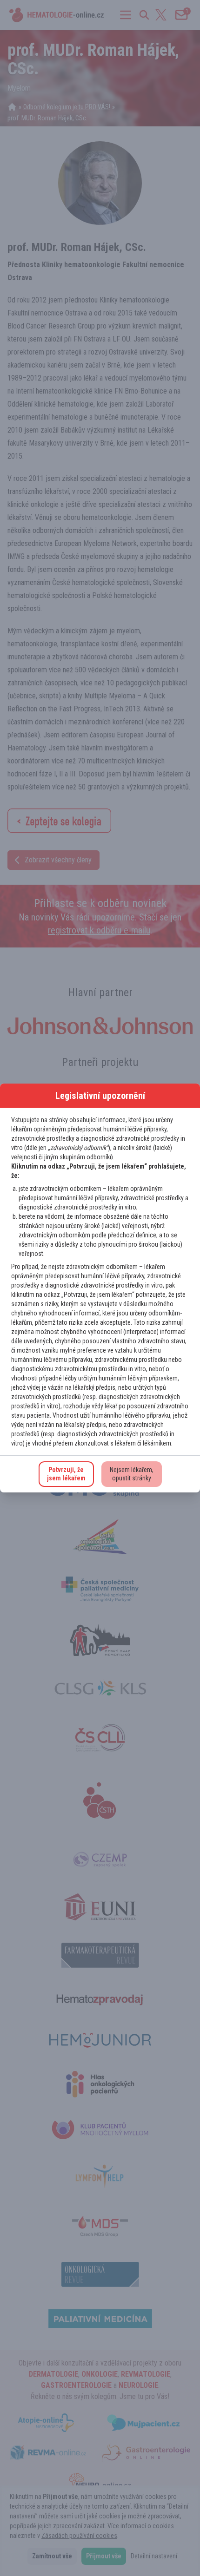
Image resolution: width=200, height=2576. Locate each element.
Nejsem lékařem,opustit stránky (132, 1474)
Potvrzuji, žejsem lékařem (66, 1474)
